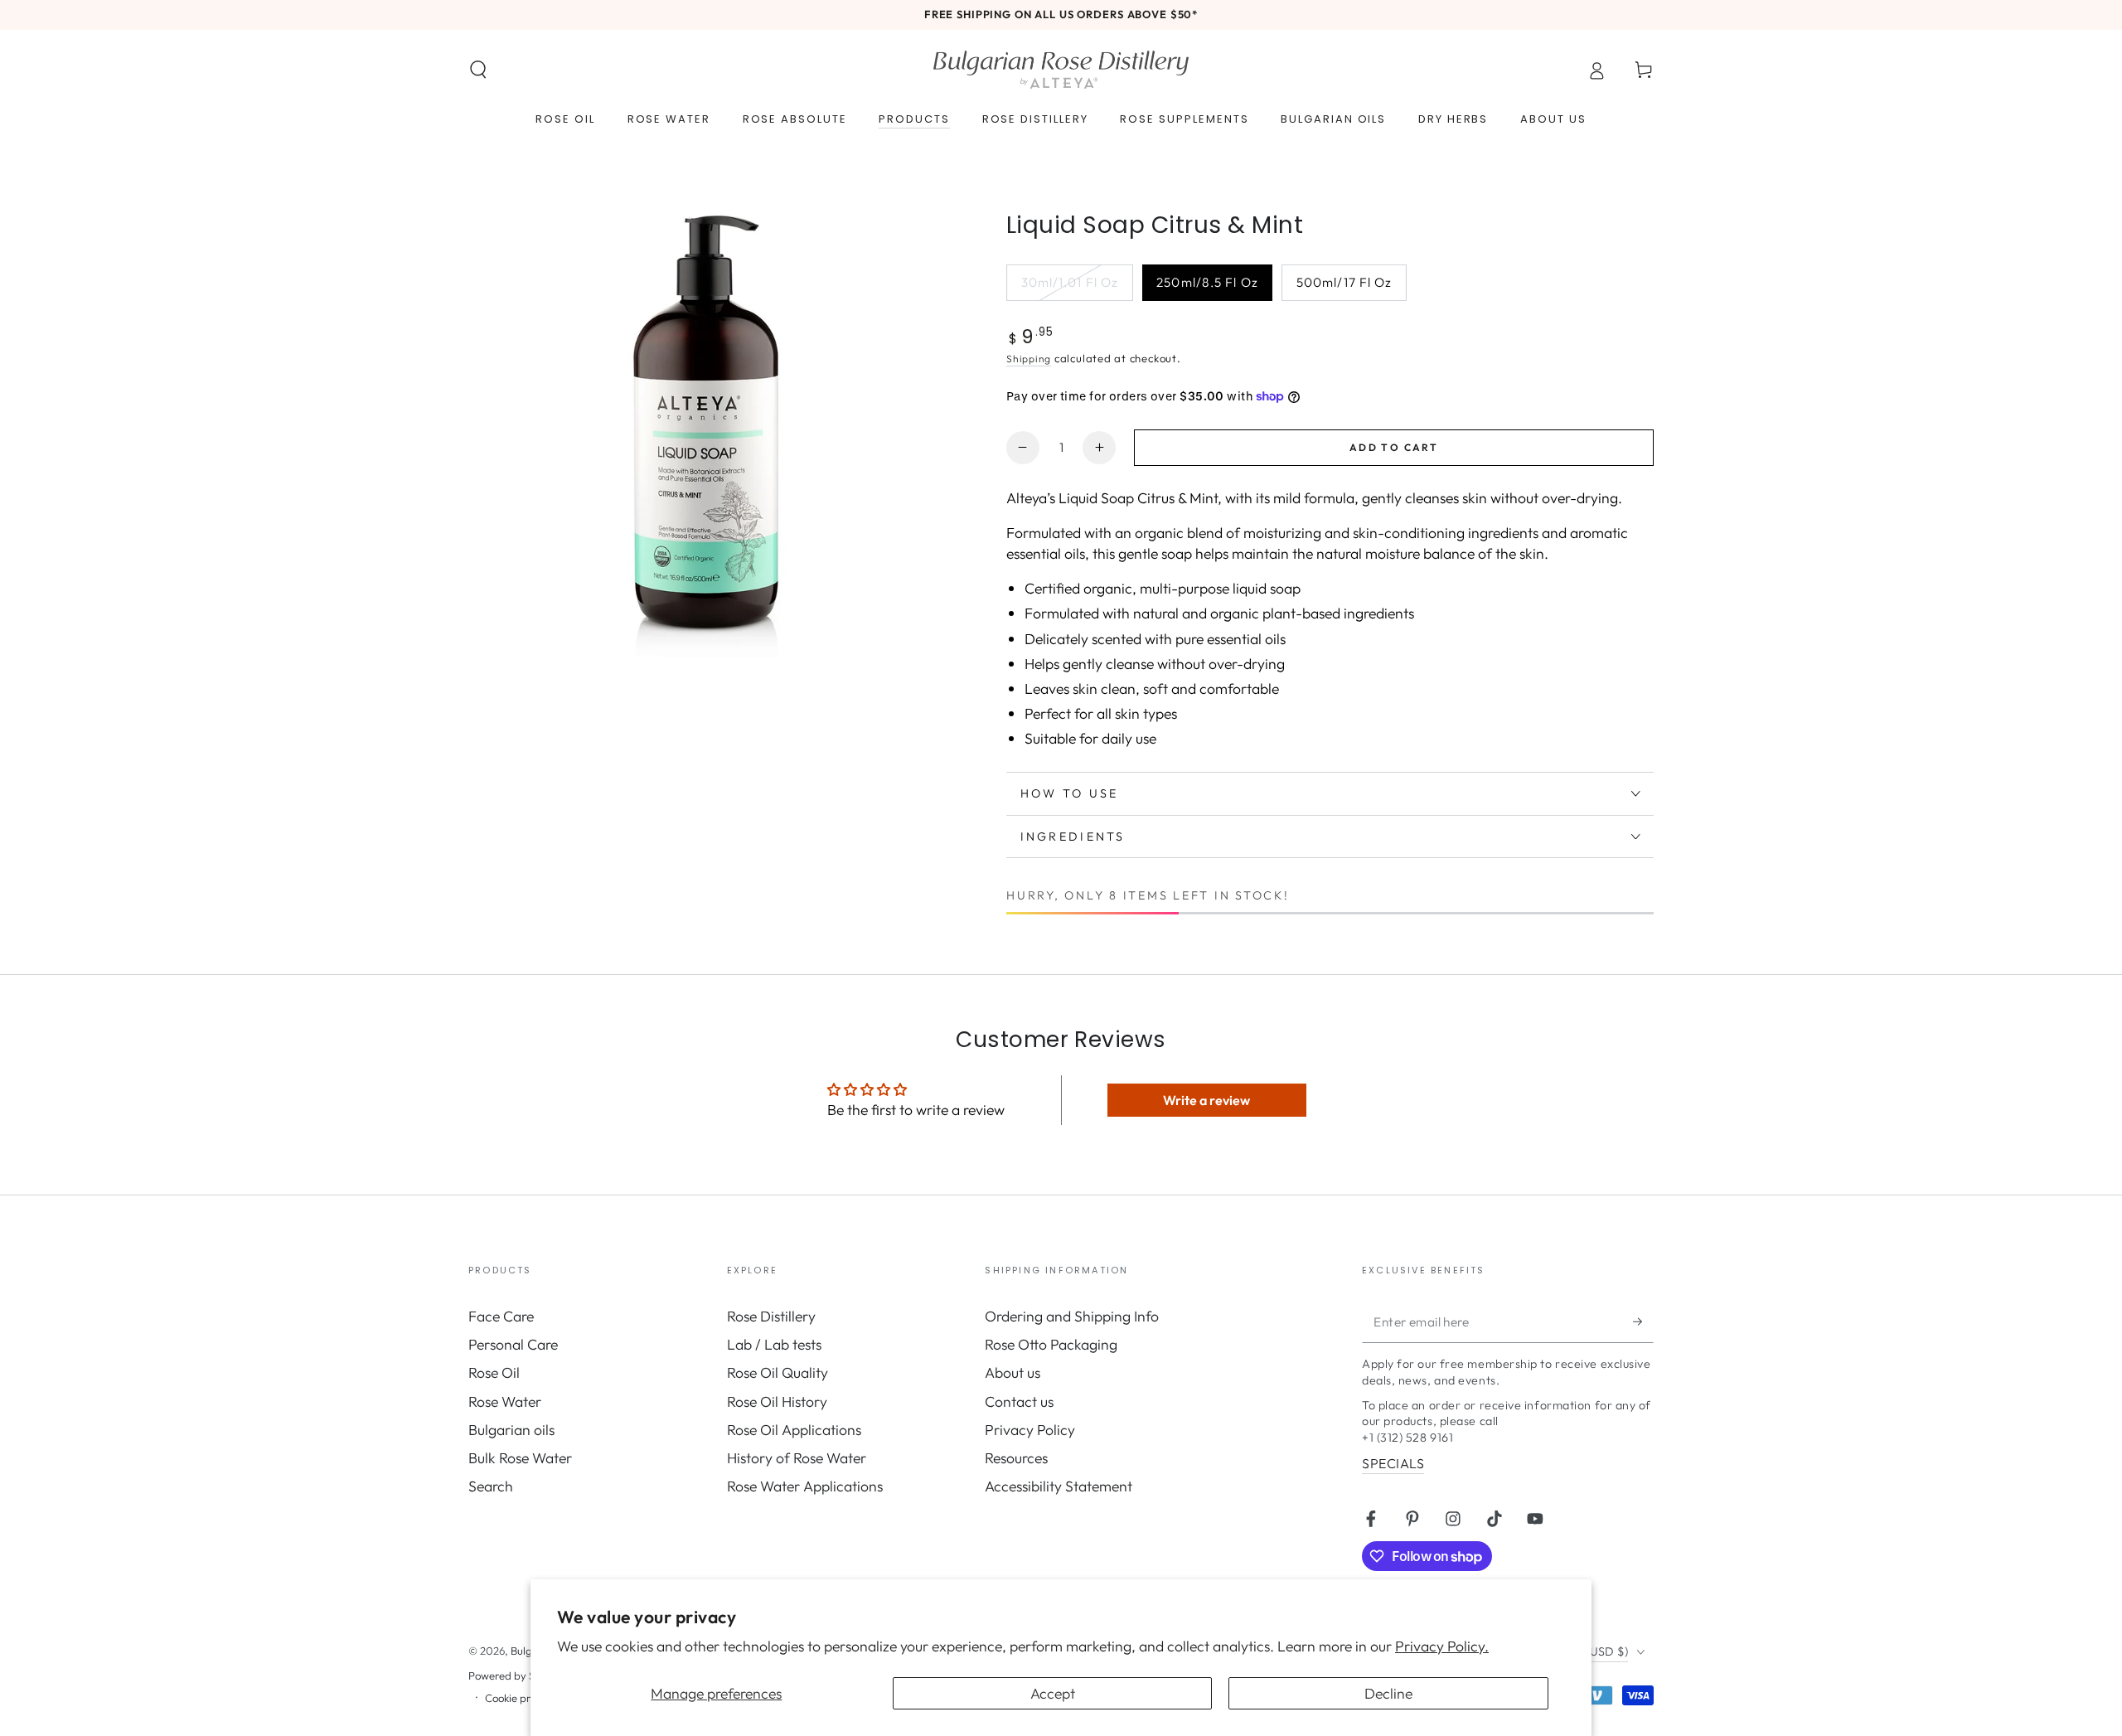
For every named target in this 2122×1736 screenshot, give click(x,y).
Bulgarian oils (511, 1430)
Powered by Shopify (517, 1675)
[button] (479, 70)
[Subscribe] (1643, 1321)
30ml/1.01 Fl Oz (1070, 288)
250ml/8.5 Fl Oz (1207, 288)
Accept (1053, 1693)
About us (1013, 1372)
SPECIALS (1393, 1463)
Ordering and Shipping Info (1072, 1316)
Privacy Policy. (1442, 1646)
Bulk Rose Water (520, 1458)
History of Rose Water (797, 1458)
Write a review (1206, 1100)
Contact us (1019, 1401)
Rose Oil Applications (794, 1430)
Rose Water (505, 1401)
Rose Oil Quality (778, 1372)
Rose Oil (494, 1372)
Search (491, 1486)
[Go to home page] (1061, 70)
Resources (1016, 1458)
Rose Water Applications (805, 1486)
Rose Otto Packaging (1051, 1344)
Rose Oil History (777, 1401)
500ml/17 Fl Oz (1344, 288)
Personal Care (513, 1344)
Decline (1388, 1693)
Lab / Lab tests (774, 1344)
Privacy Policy (1030, 1430)
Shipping (1029, 359)
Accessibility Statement (1059, 1486)
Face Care (501, 1316)
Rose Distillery (771, 1316)
